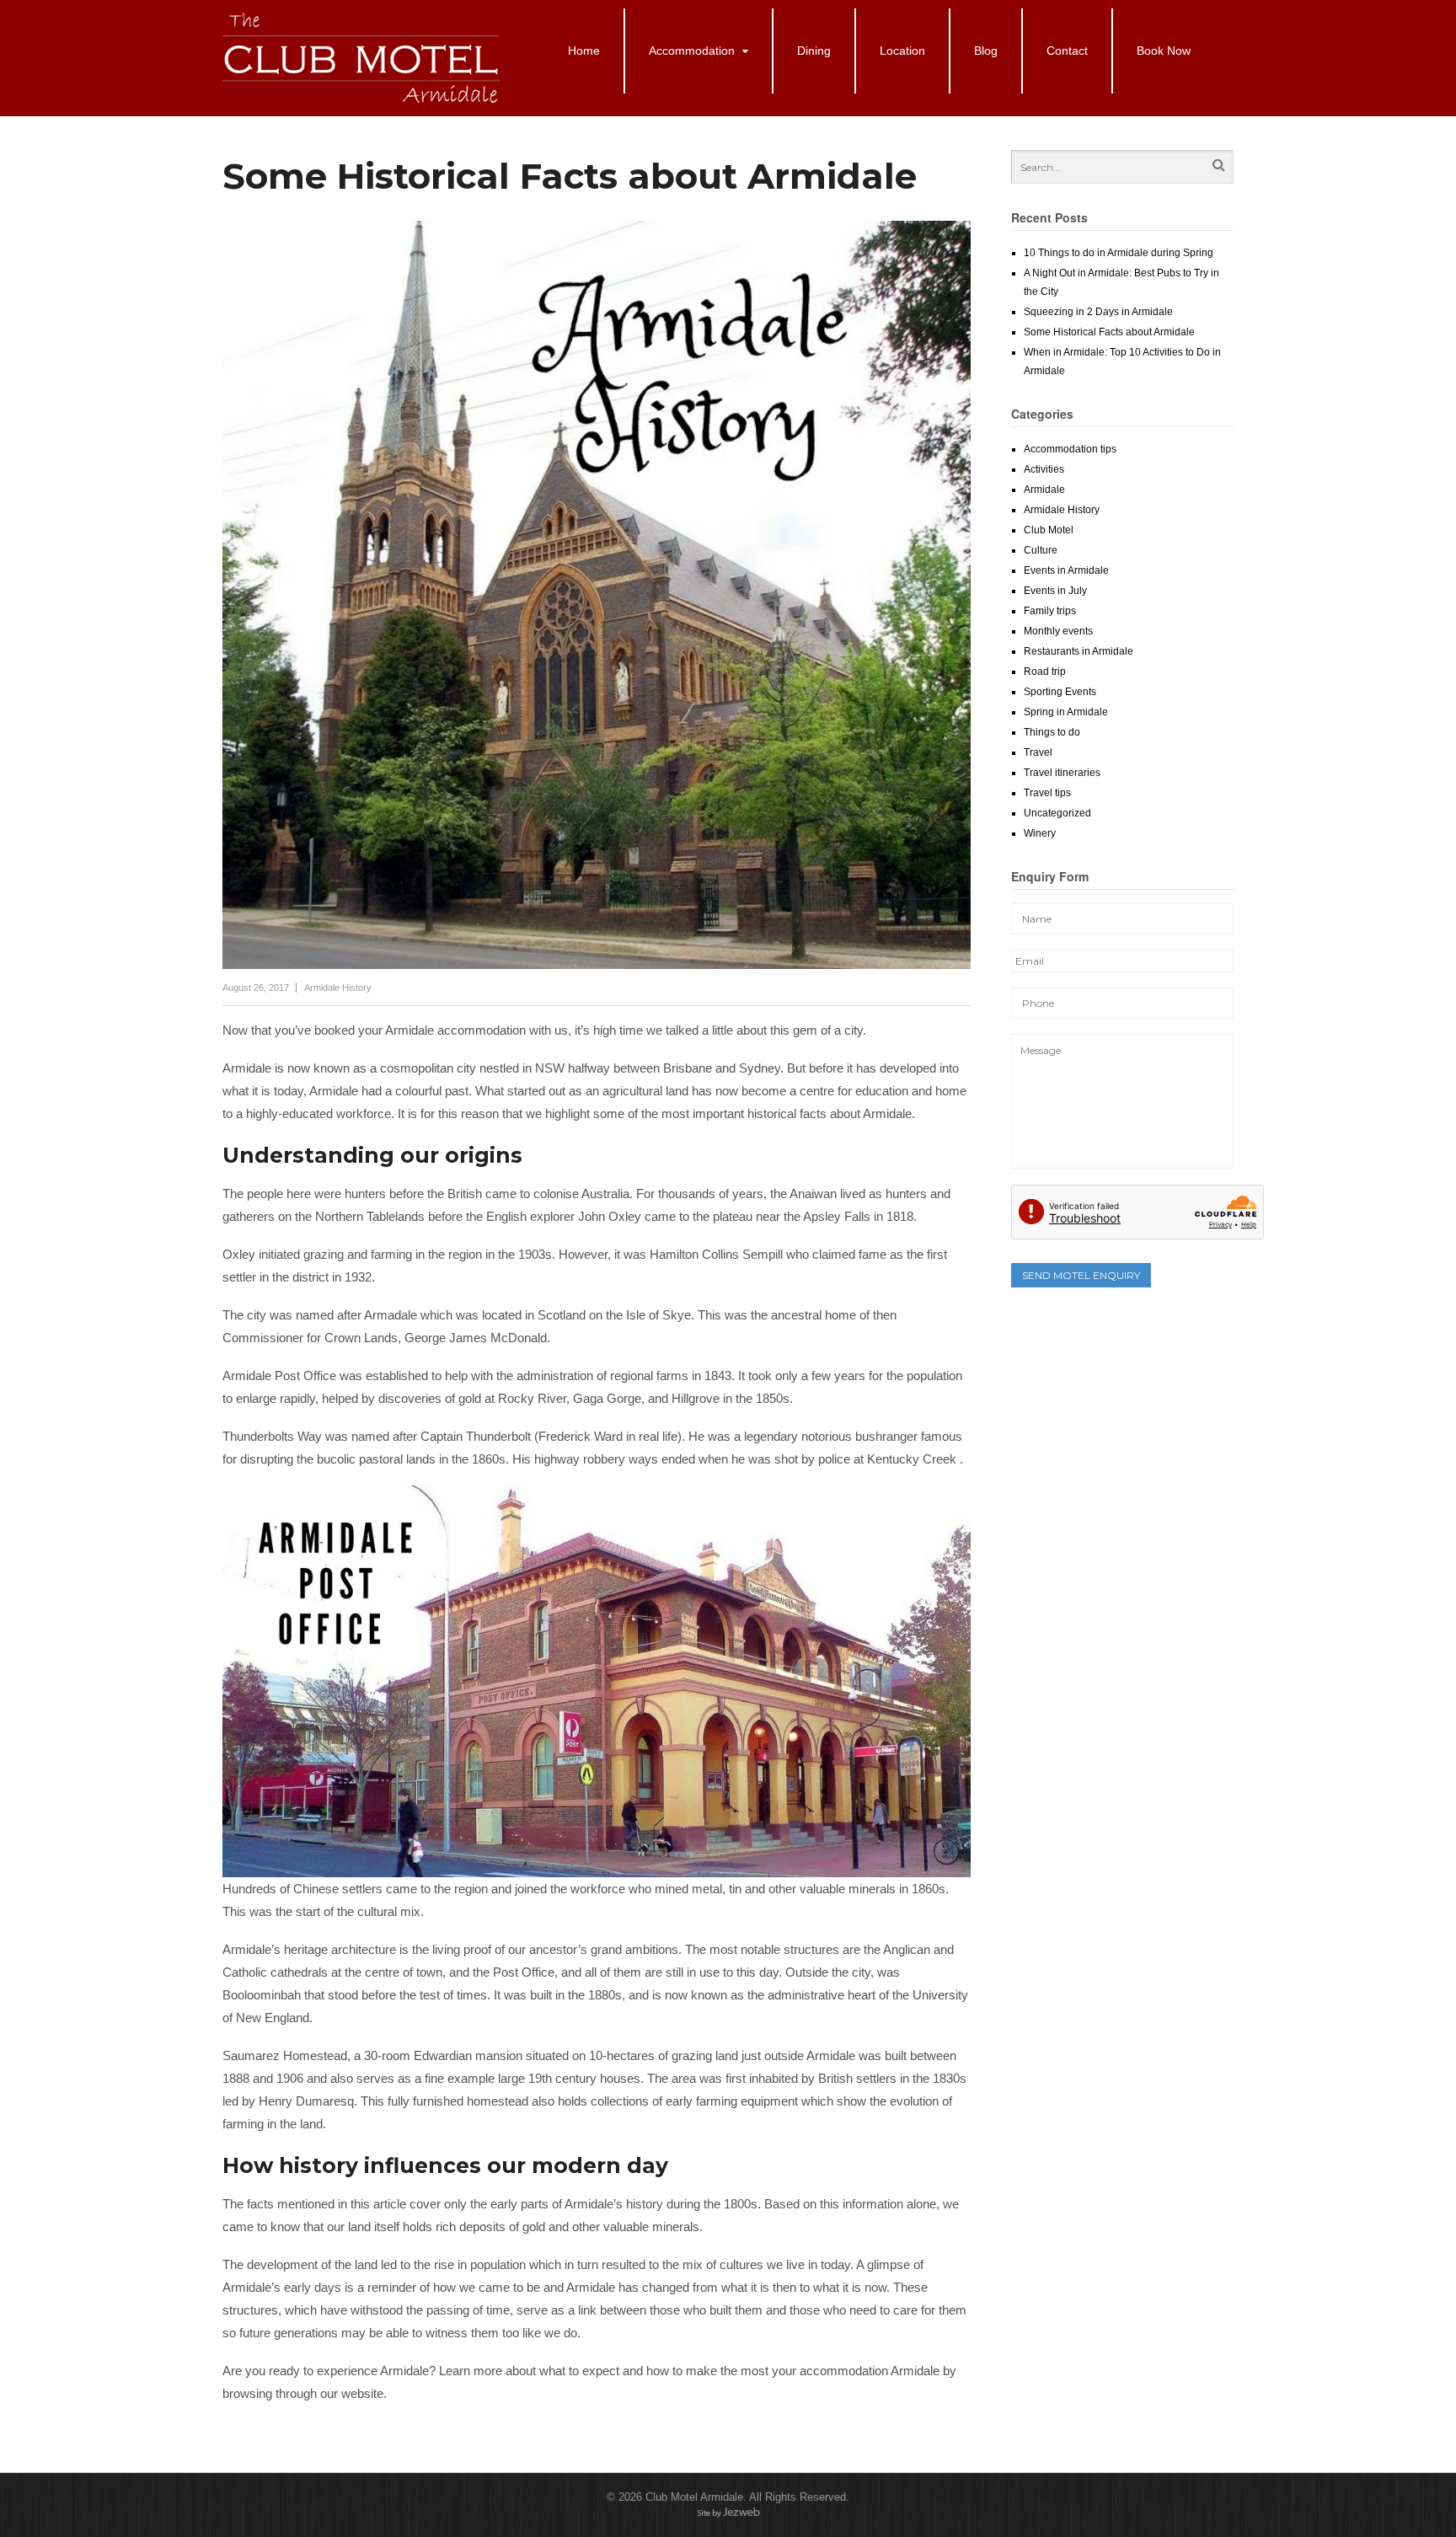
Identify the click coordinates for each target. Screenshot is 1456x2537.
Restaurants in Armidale (1079, 651)
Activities (1044, 469)
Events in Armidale (1066, 570)
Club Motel (1049, 530)
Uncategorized (1057, 813)
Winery (1040, 833)
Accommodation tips (1070, 449)
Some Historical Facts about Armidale (1109, 332)
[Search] (1219, 167)
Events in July (1055, 591)
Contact (1067, 51)
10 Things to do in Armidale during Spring (1119, 253)
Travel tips (1047, 793)
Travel (1038, 752)
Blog (986, 51)
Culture (1041, 550)
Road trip (1045, 672)
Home (584, 51)
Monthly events (1058, 631)
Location (902, 51)
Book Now (1164, 51)
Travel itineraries (1062, 773)
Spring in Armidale (1066, 712)
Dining (814, 51)
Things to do (1052, 732)
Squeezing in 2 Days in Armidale (1098, 312)
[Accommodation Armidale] (363, 99)
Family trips (1050, 611)
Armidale (1044, 490)
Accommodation (692, 51)
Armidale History (338, 988)
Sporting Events (1060, 692)
